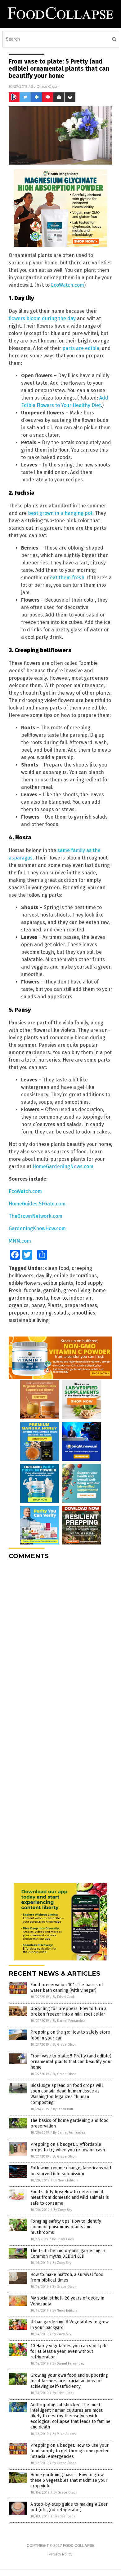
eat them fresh (67, 578)
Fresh (15, 1290)
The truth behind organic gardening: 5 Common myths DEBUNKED (68, 2253)
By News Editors (66, 2180)
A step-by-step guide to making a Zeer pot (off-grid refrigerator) (69, 2507)
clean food (57, 1268)
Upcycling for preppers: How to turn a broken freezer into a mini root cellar (68, 2011)
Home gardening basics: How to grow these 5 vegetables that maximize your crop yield (69, 2480)
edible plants (58, 1283)
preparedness (81, 1305)
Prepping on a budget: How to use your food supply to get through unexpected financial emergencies (70, 2451)
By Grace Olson (65, 2045)
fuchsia (32, 1290)
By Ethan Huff (63, 2109)
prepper (18, 1313)
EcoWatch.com (67, 285)
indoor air (80, 1298)
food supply (89, 1283)
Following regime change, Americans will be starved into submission (71, 2171)
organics (19, 1305)
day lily (44, 1276)
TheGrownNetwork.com (36, 1216)
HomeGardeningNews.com (63, 1166)
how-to (59, 1298)
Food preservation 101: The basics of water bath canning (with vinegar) (67, 1988)
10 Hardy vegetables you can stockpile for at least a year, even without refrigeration (69, 2351)
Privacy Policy (60, 2554)
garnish (52, 1290)
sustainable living (29, 1320)
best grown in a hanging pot (60, 513)
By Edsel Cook (64, 1997)
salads (61, 1313)
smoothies (83, 1313)
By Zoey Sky (63, 2210)
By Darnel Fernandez (69, 2021)
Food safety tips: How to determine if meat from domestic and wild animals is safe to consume (70, 2197)
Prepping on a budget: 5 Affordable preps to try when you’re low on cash (68, 2147)
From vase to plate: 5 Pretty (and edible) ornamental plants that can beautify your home (71, 2062)
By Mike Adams (64, 2434)
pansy (38, 1305)
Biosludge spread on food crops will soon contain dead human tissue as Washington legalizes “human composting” (67, 2094)
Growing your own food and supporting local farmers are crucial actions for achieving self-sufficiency (69, 2381)
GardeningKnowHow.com (37, 1228)
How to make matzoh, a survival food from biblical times (67, 2277)
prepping (41, 1313)
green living (77, 1290)
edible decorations (75, 1276)
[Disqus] (60, 1642)
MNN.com (20, 1241)
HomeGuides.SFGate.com (37, 1204)
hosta (42, 1298)
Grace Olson (48, 86)
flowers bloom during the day (42, 318)
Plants (54, 1305)
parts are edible (81, 348)
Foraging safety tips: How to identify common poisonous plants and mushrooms (66, 2227)
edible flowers (25, 1283)
